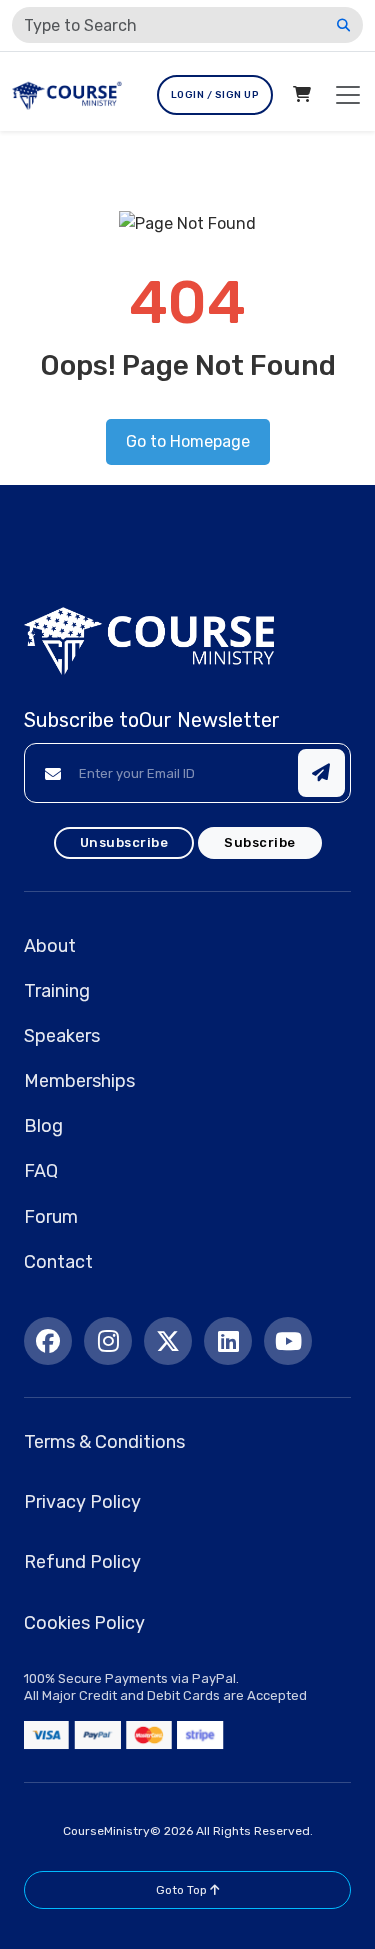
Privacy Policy (82, 1502)
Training (57, 991)
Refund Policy (82, 1562)
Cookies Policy (84, 1623)
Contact (58, 1262)
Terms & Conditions (104, 1442)
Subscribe (260, 842)
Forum (51, 1217)
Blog (43, 1126)
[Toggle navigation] (348, 95)
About (50, 946)
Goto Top (183, 1890)
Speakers (62, 1036)
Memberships (79, 1081)
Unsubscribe (124, 842)
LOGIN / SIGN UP (215, 95)
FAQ (41, 1171)
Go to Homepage (188, 441)
